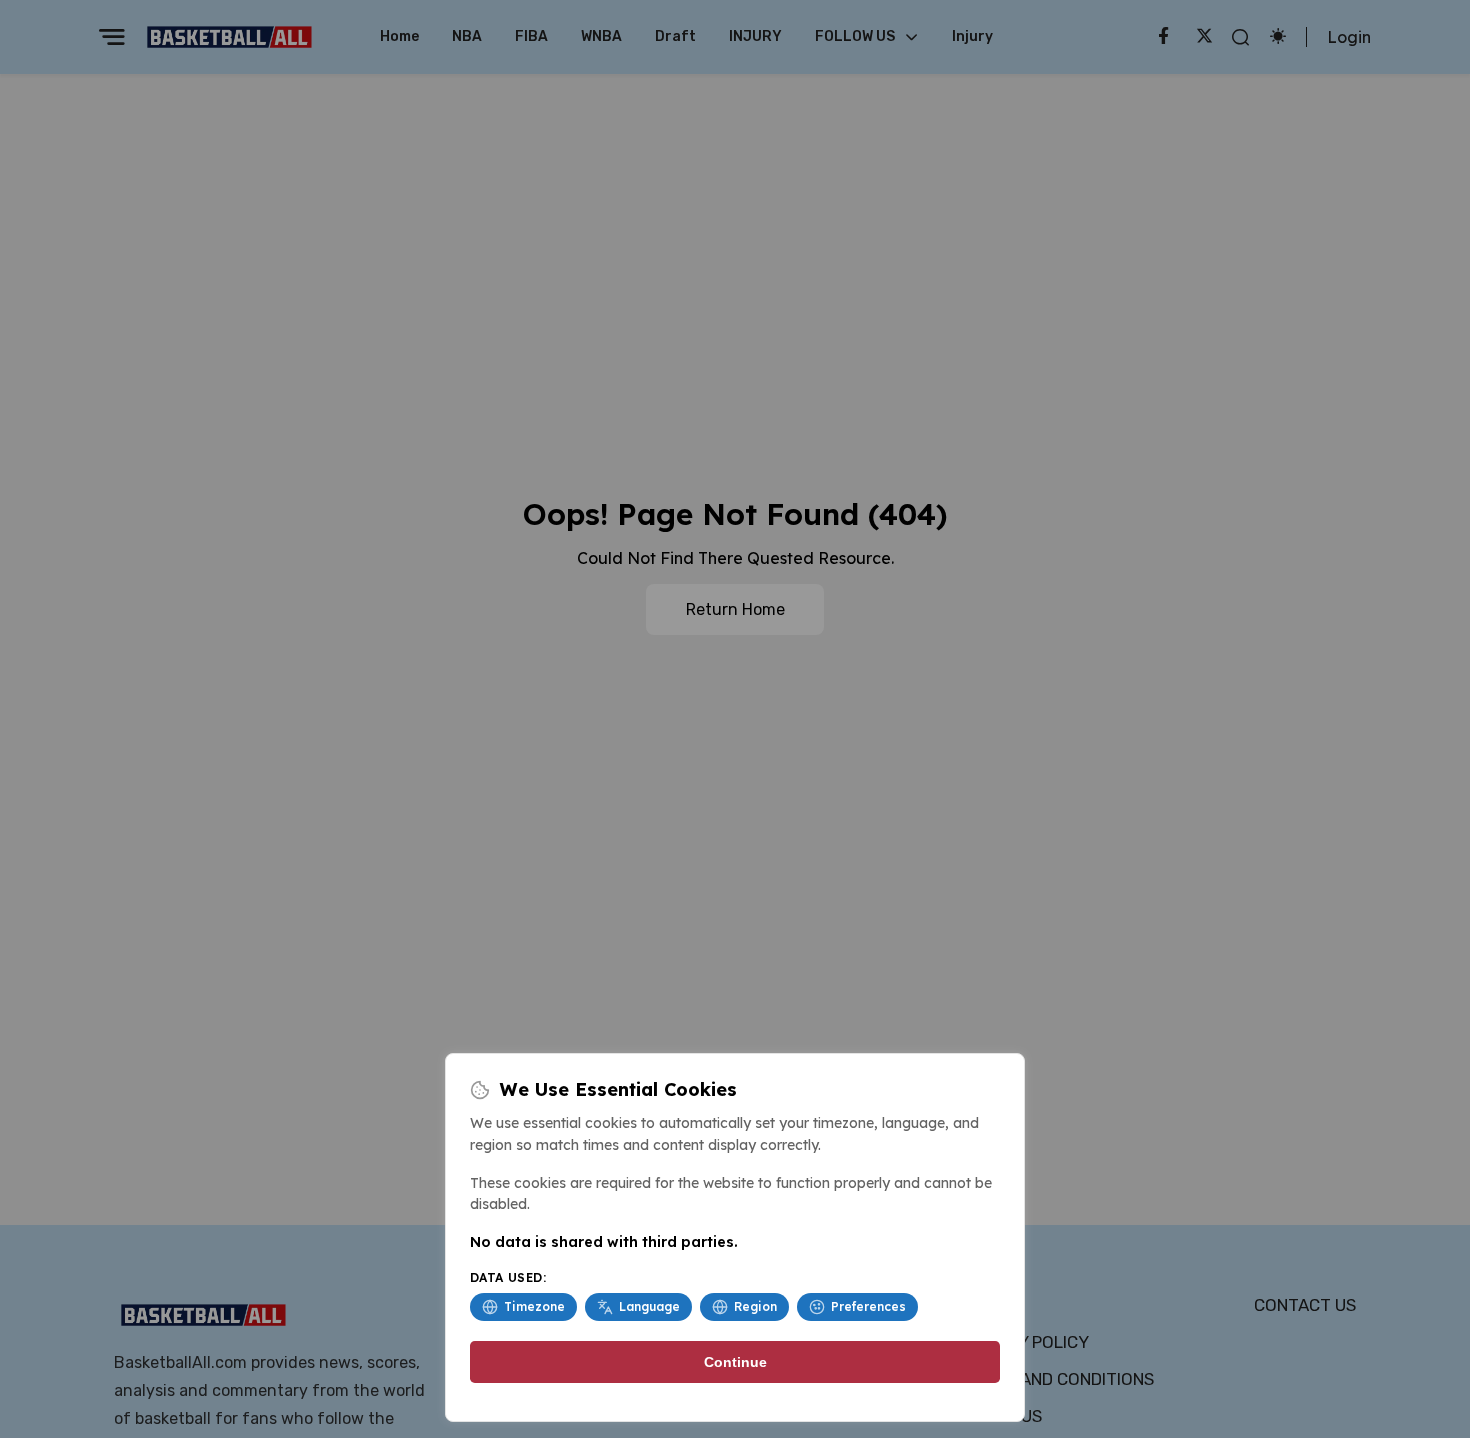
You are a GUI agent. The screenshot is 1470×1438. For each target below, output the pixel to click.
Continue (735, 1362)
